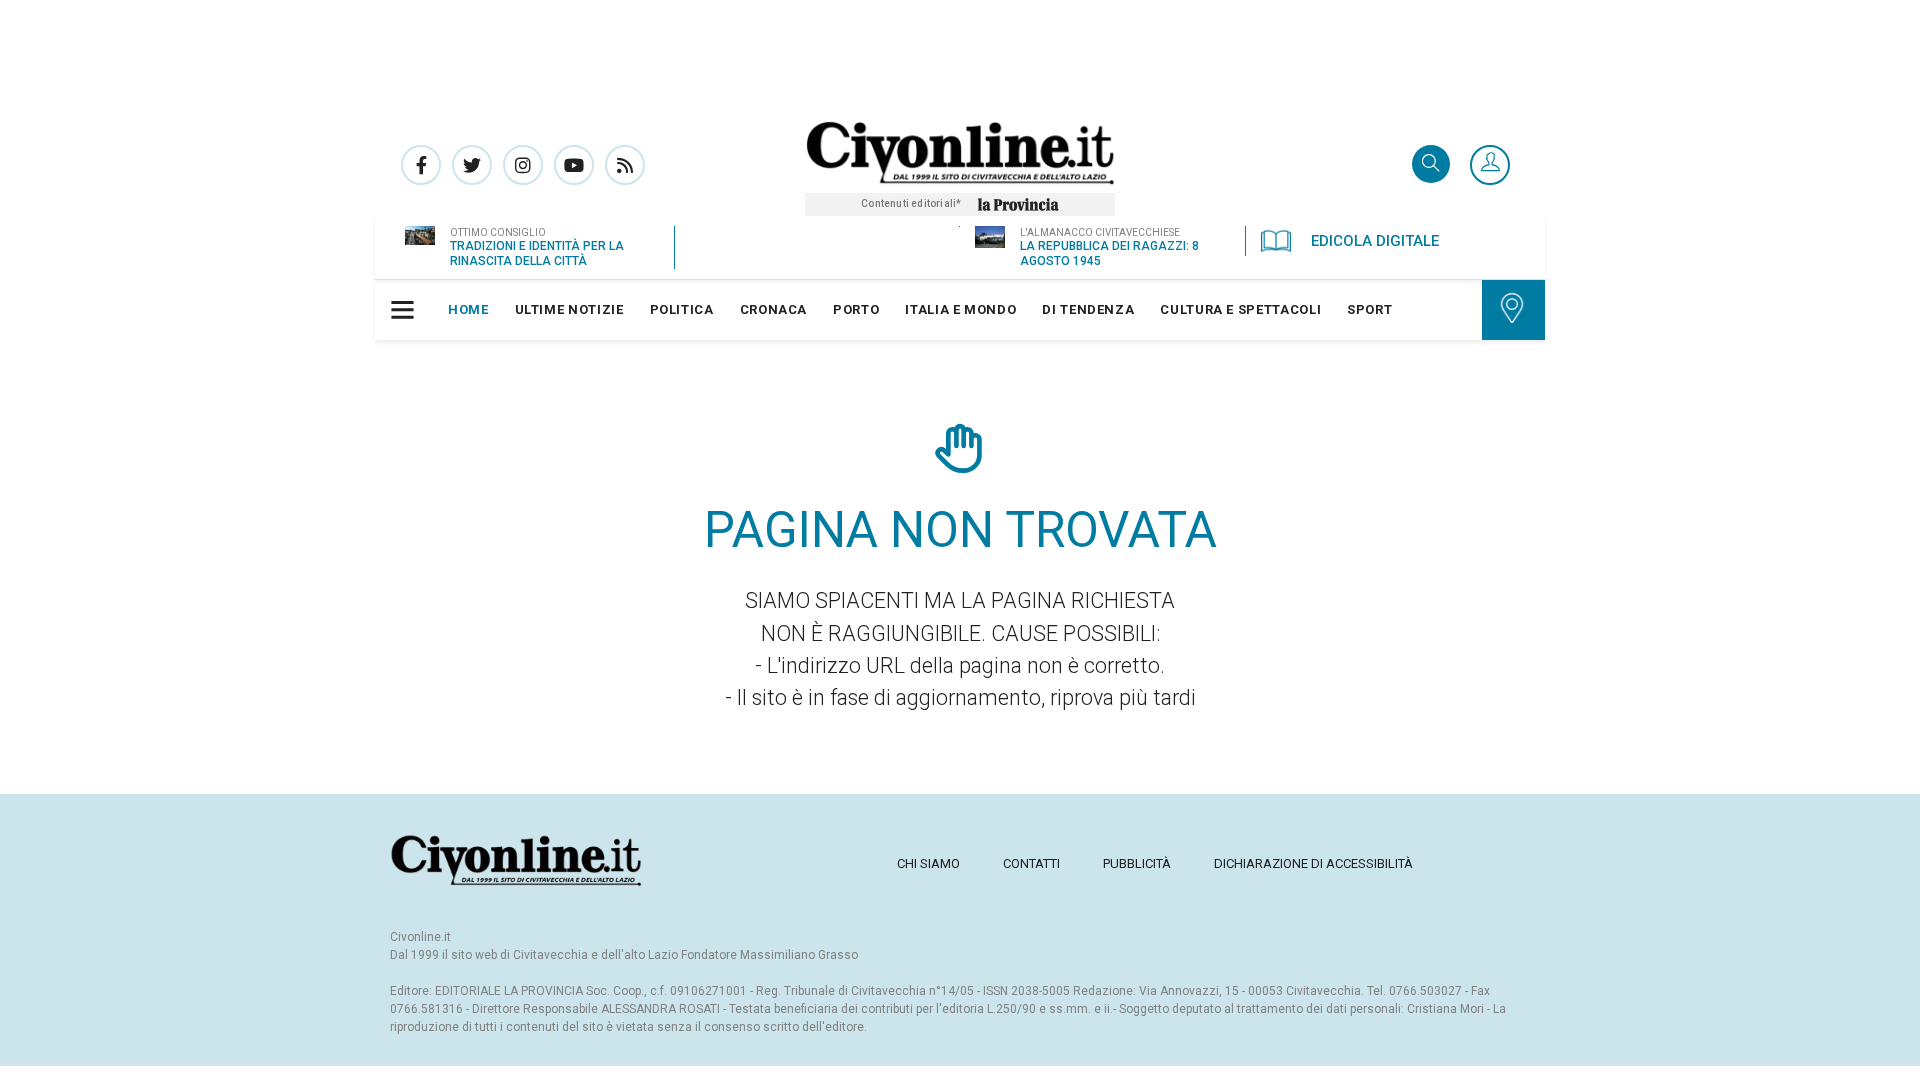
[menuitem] (468, 310)
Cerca (1431, 165)
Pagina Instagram (523, 165)
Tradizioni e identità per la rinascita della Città (537, 253)
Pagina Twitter (472, 165)
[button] (1490, 166)
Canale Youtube (574, 165)
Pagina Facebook (421, 165)
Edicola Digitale (1375, 241)
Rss (625, 165)
